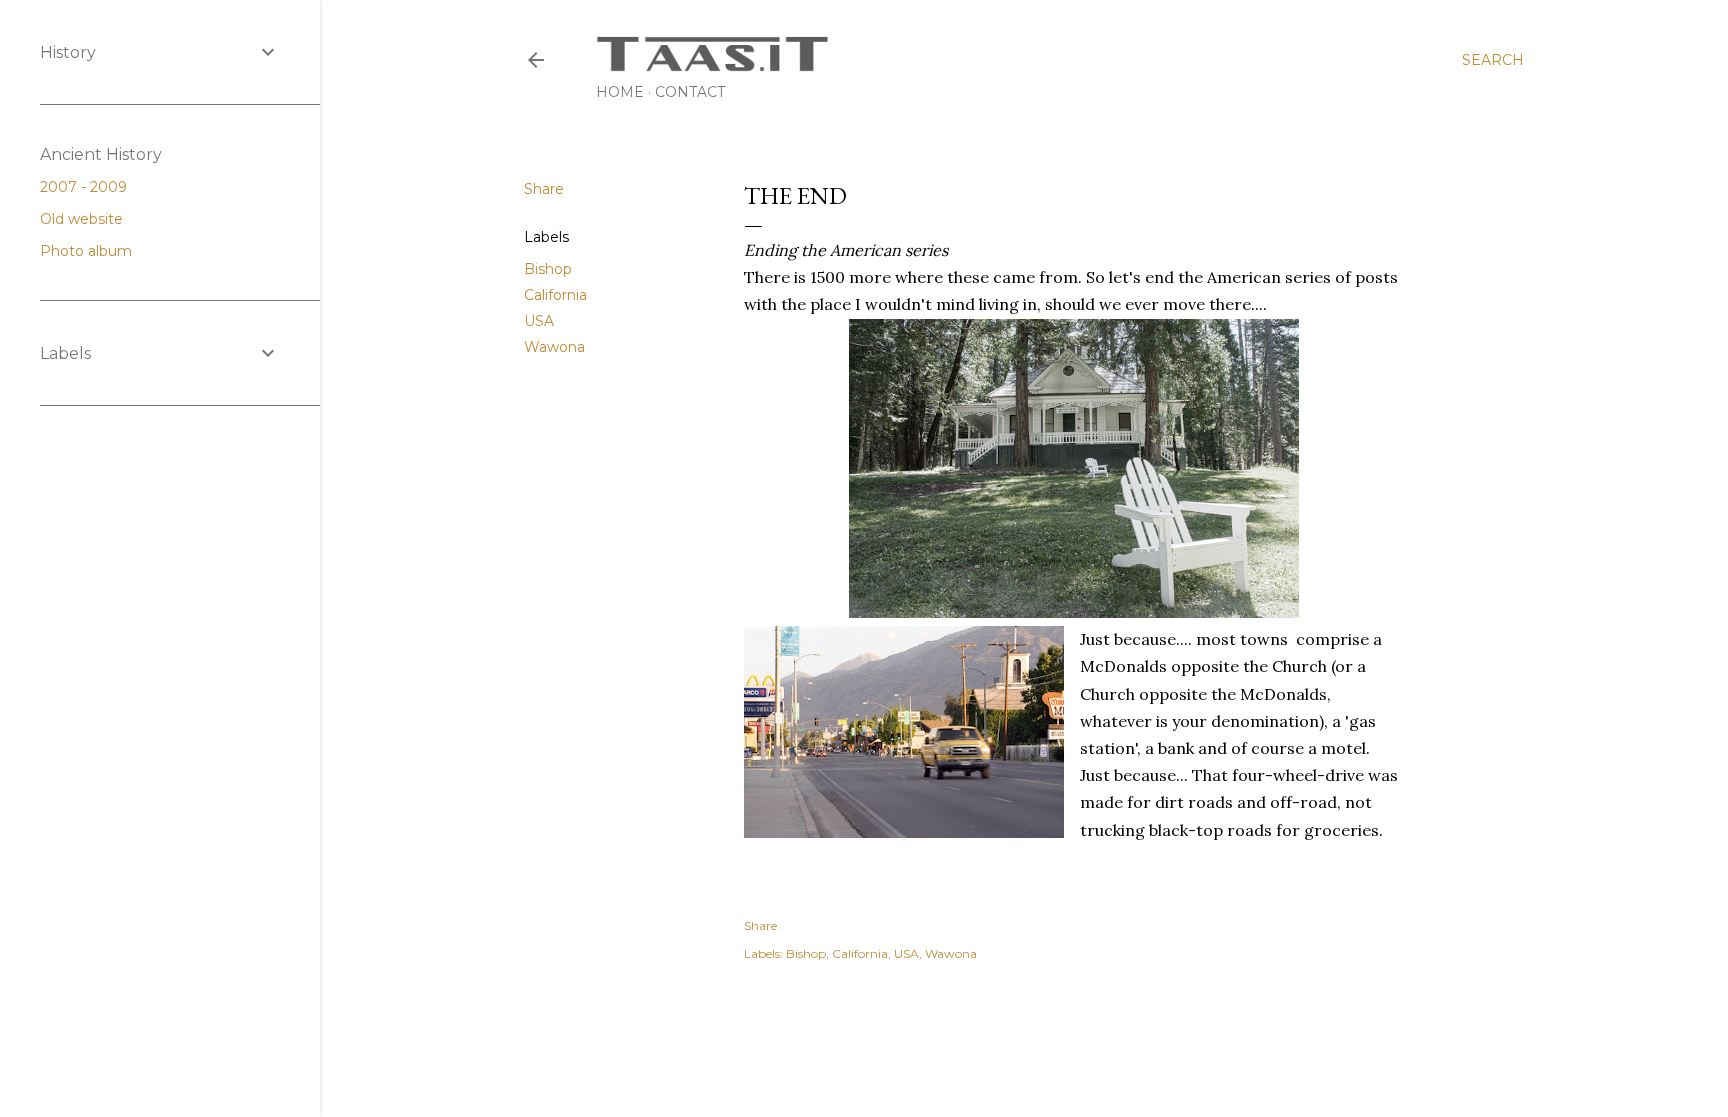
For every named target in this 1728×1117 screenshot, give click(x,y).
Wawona (554, 347)
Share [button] (544, 189)
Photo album (88, 251)
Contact (690, 92)
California (555, 295)
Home (620, 92)
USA (539, 321)
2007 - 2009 (85, 187)
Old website (83, 219)
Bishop (548, 269)
